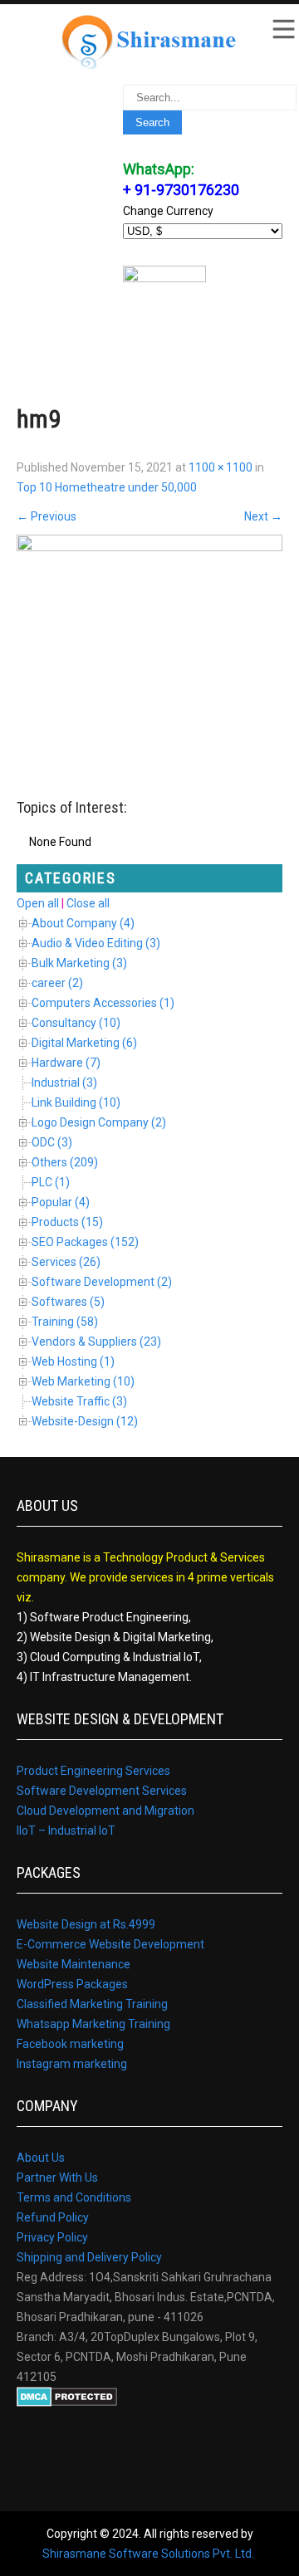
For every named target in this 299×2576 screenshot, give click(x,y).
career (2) (57, 983)
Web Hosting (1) (73, 1361)
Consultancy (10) (76, 1023)
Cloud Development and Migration (105, 1811)
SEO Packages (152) (85, 1242)
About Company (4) (83, 923)
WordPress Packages (72, 1984)
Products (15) (67, 1222)
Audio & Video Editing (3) (96, 943)
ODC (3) (52, 1142)
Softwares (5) (68, 1302)
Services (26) (66, 1262)
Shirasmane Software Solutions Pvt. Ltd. (148, 2554)
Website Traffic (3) (79, 1401)
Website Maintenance (74, 1964)
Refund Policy (53, 2217)
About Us (41, 2158)
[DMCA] (67, 2402)
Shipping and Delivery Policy (89, 2257)
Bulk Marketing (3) (79, 963)
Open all (38, 903)
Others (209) (65, 1162)
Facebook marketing (70, 2044)
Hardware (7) (66, 1063)
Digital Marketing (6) (84, 1043)
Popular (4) (61, 1202)
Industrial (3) (64, 1083)
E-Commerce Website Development (110, 1944)
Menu (282, 29)
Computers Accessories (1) (103, 1003)
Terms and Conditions (74, 2197)
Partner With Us (57, 2178)
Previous (47, 516)
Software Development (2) (102, 1282)
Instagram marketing (72, 2064)
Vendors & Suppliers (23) (96, 1342)
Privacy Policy (52, 2237)
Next (263, 516)
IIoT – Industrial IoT (66, 1831)
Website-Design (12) (85, 1421)
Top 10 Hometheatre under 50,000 (107, 487)
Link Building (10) (76, 1102)
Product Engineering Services (93, 1771)
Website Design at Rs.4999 (86, 1924)
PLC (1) (51, 1182)
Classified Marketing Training (92, 2004)
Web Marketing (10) (83, 1381)
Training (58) (65, 1322)
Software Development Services (102, 1791)
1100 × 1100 (221, 467)
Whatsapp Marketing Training (93, 2024)
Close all (88, 903)
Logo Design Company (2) (99, 1122)
